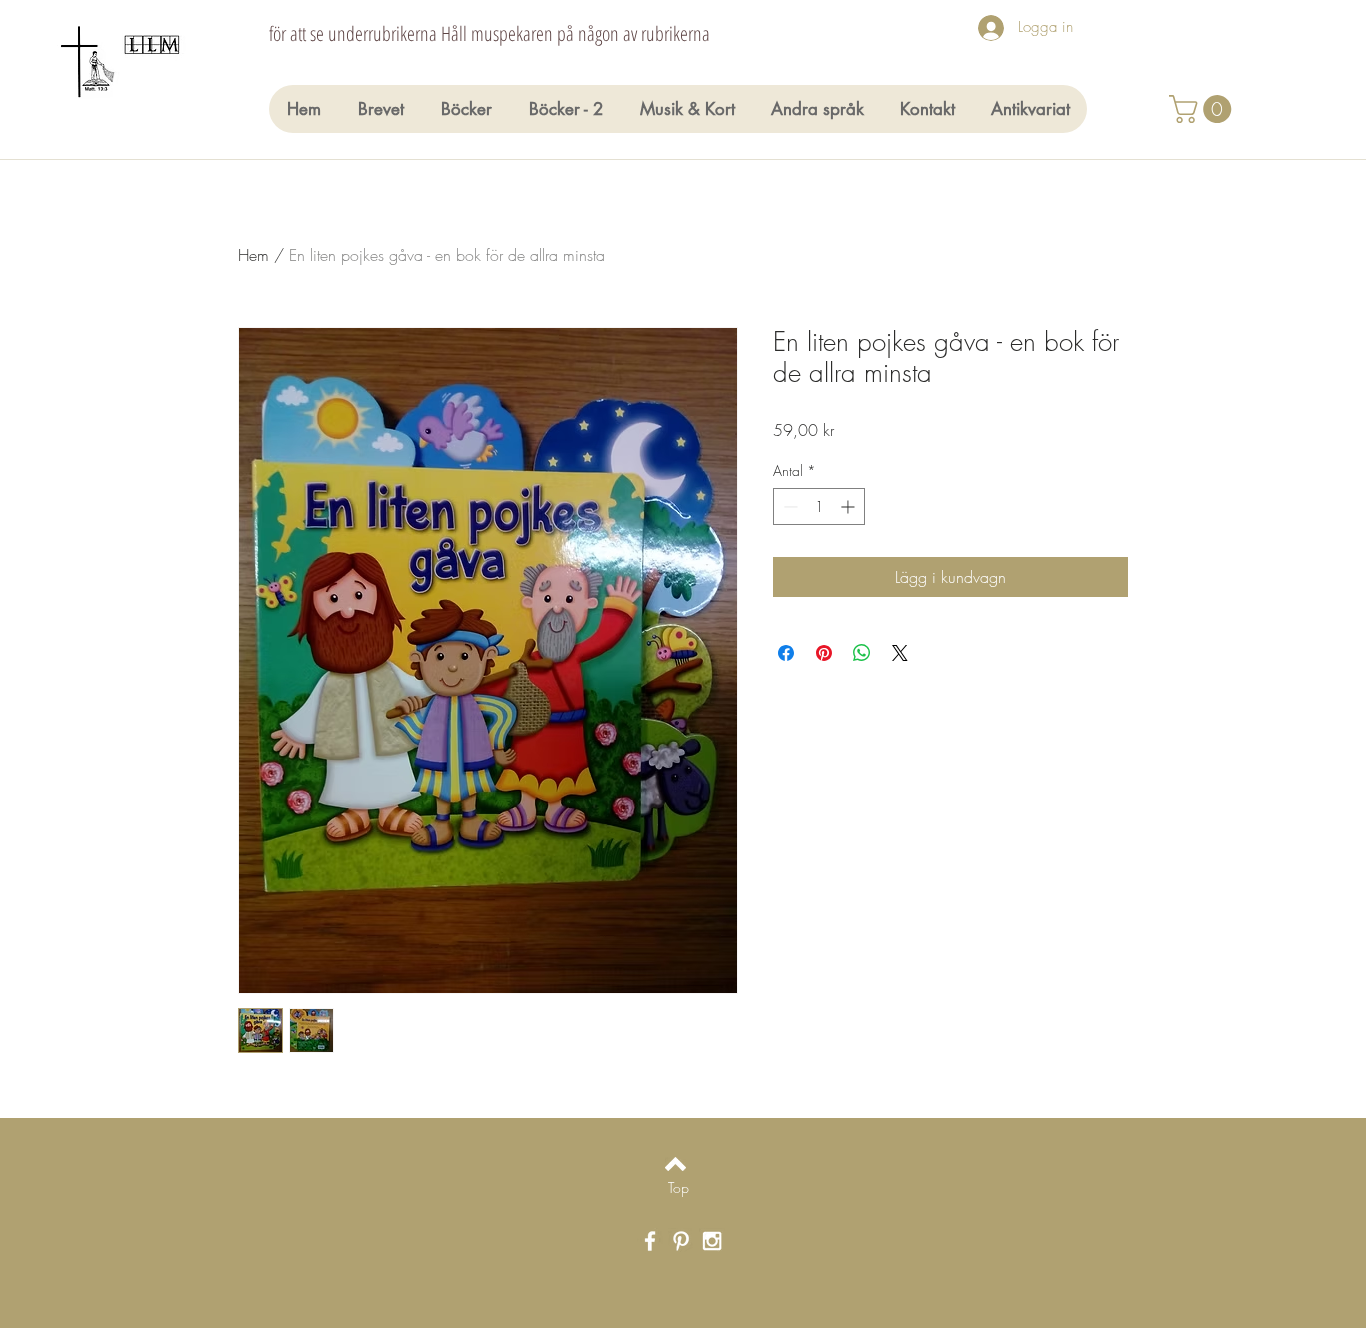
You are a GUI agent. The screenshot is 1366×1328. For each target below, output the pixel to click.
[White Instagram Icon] (712, 1241)
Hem (253, 255)
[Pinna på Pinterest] (824, 653)
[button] (1203, 109)
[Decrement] (788, 506)
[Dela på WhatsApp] (862, 653)
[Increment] (849, 506)
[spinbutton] (819, 506)
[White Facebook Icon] (650, 1241)
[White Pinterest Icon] (681, 1241)
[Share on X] (900, 653)
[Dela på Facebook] (786, 653)
